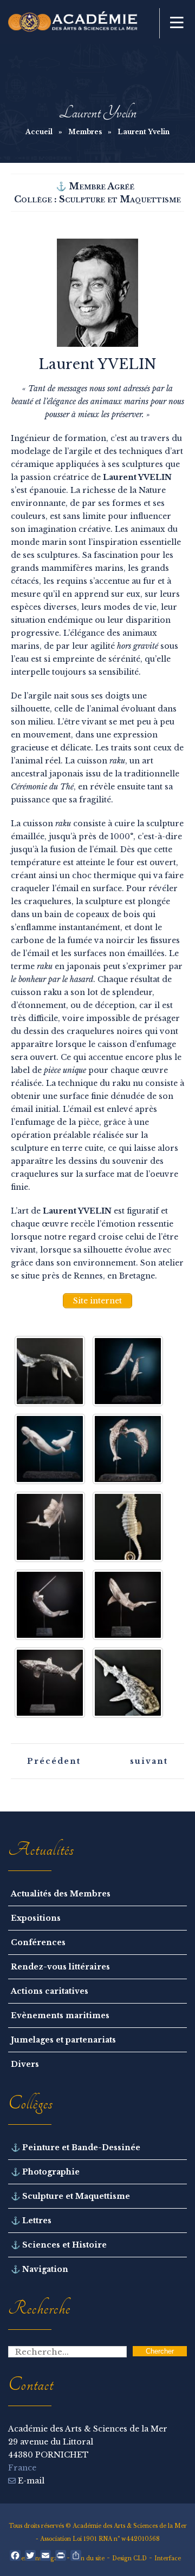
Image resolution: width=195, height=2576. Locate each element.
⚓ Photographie (45, 2172)
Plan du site (88, 2558)
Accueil (39, 132)
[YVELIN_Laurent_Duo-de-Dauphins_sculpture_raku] (128, 1449)
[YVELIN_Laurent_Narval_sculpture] (50, 1605)
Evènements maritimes (60, 2015)
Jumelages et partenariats (63, 2040)
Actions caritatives (50, 1991)
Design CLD (129, 2558)
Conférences (38, 1942)
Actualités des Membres (61, 1894)
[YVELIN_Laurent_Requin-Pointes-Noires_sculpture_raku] (50, 1683)
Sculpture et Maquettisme (120, 199)
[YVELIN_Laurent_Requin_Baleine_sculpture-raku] (128, 1683)
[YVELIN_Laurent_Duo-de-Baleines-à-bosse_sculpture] (50, 1371)
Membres (85, 132)
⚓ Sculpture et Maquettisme (70, 2196)
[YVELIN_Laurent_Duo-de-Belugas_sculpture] (50, 1449)
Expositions (36, 1918)
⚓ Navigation (40, 2269)
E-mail (30, 2481)
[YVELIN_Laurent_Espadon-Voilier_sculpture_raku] (50, 1527)
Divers (25, 2064)
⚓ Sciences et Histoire (59, 2245)
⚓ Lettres (31, 2221)
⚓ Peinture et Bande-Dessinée (76, 2147)
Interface (168, 2558)
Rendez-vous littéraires (60, 1967)
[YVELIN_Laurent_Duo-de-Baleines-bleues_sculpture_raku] (128, 1371)
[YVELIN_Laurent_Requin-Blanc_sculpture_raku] (128, 1605)
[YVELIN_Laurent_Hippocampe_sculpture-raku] (128, 1527)
